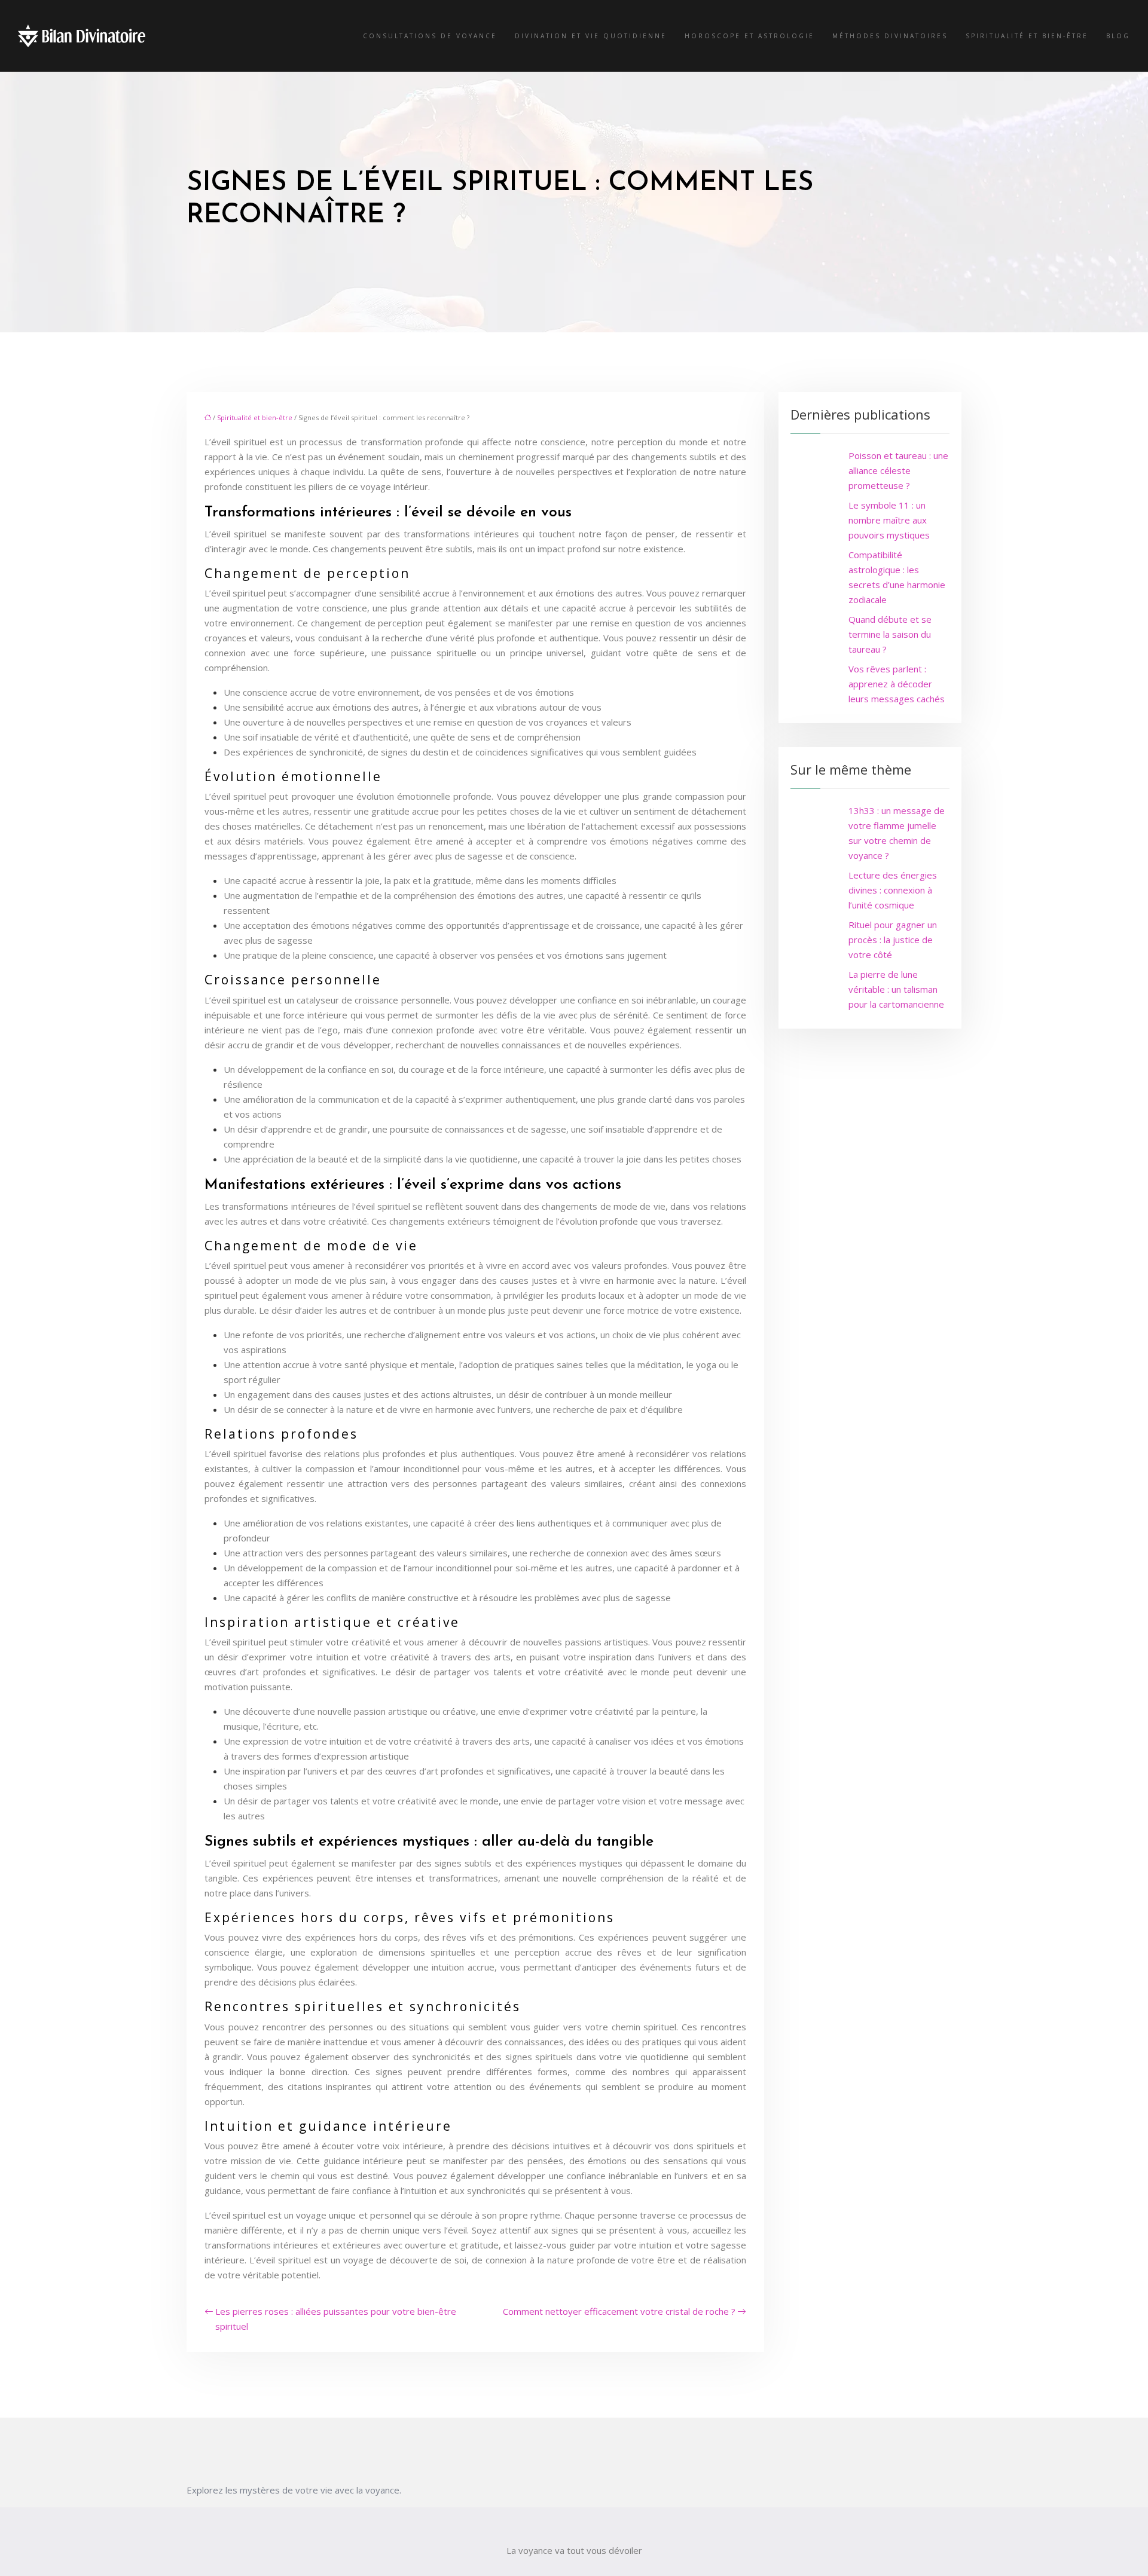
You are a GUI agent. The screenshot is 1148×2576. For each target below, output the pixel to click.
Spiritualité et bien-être (1027, 36)
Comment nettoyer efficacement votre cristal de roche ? (619, 2311)
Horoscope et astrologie (749, 36)
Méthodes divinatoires (890, 36)
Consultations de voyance (430, 36)
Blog (1118, 36)
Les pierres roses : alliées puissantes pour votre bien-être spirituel (336, 2319)
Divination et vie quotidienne (591, 36)
